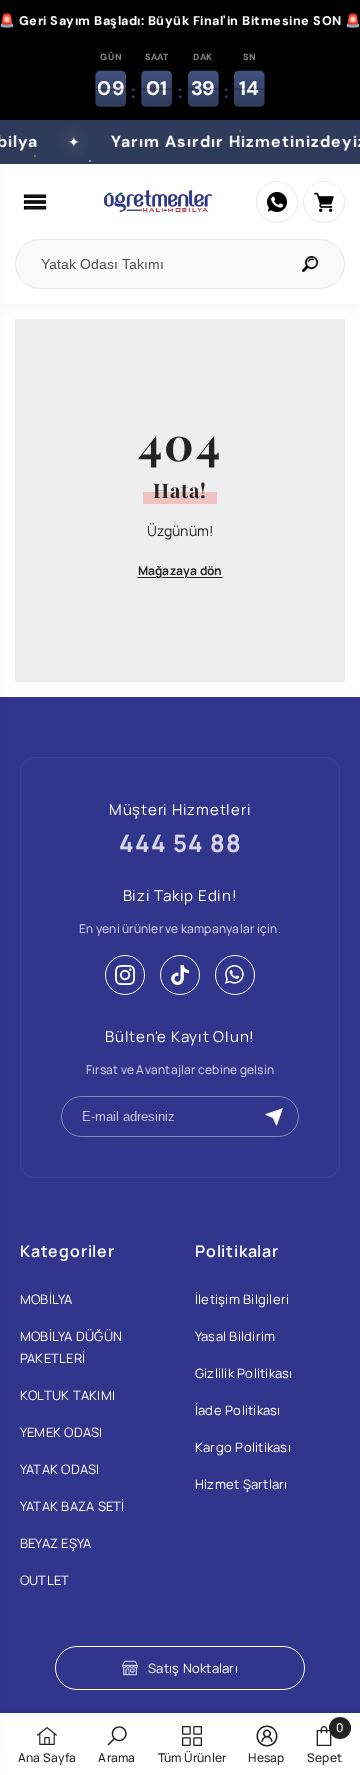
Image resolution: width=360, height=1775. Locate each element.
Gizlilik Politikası (244, 1373)
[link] (116, 1744)
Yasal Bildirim (235, 1336)
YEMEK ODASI (61, 1432)
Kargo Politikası (243, 1447)
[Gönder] (274, 1117)
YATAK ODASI (60, 1469)
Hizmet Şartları (241, 1484)
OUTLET (44, 1580)
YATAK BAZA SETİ (72, 1506)
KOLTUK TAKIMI (67, 1395)
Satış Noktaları (193, 1668)
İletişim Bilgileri (242, 1299)
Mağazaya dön (180, 570)
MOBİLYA (46, 1299)
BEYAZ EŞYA (55, 1543)
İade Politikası (238, 1410)
